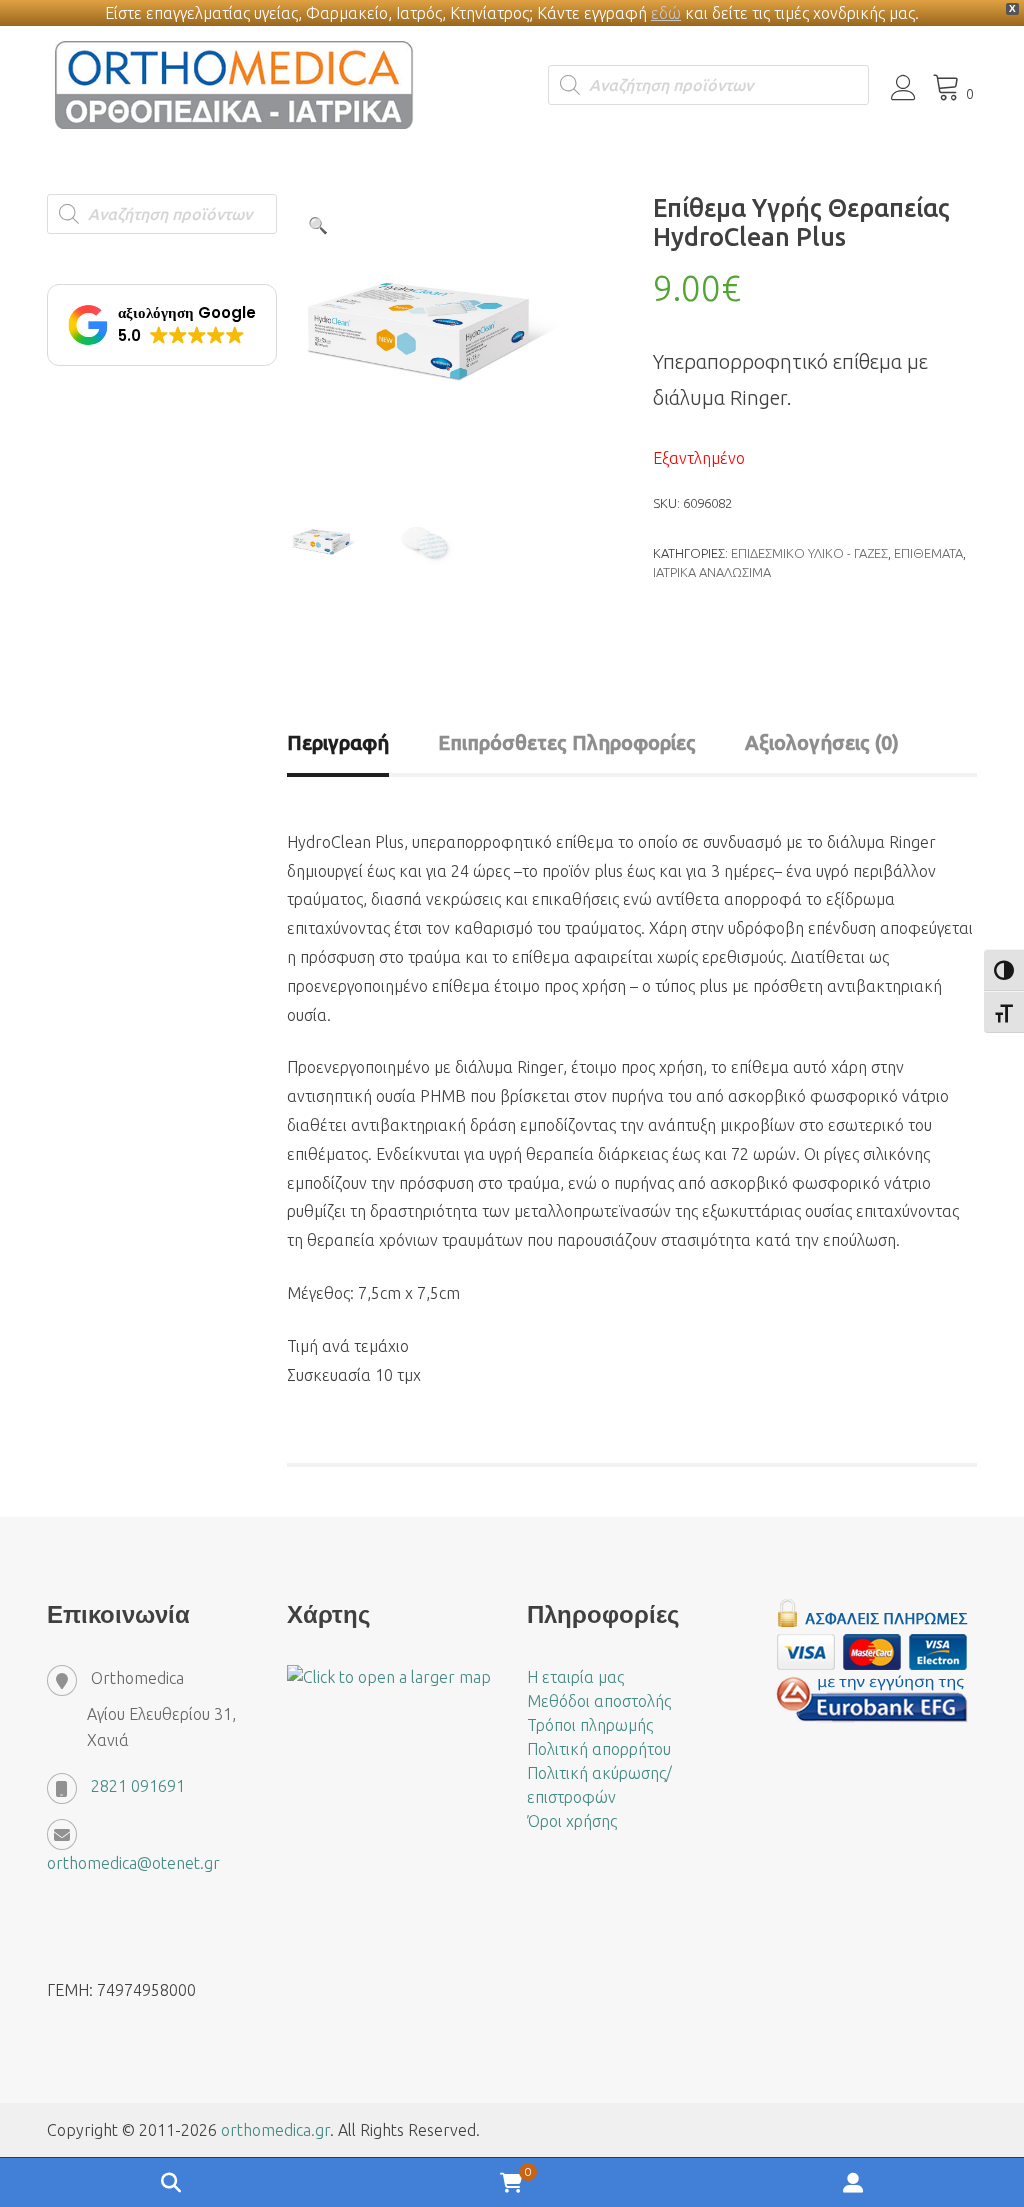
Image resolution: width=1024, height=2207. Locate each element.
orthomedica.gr (275, 2130)
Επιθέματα (928, 553)
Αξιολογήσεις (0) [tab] (822, 742)
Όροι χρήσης (572, 1821)
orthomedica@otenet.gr (133, 1863)
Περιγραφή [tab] (338, 742)
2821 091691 (138, 1786)
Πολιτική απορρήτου (599, 1749)
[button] (318, 225)
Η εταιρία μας (575, 1677)
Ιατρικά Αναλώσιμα (712, 572)
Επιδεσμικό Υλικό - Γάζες (809, 553)
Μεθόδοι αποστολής (599, 1701)
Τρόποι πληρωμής (590, 1725)
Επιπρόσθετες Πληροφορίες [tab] (567, 742)
